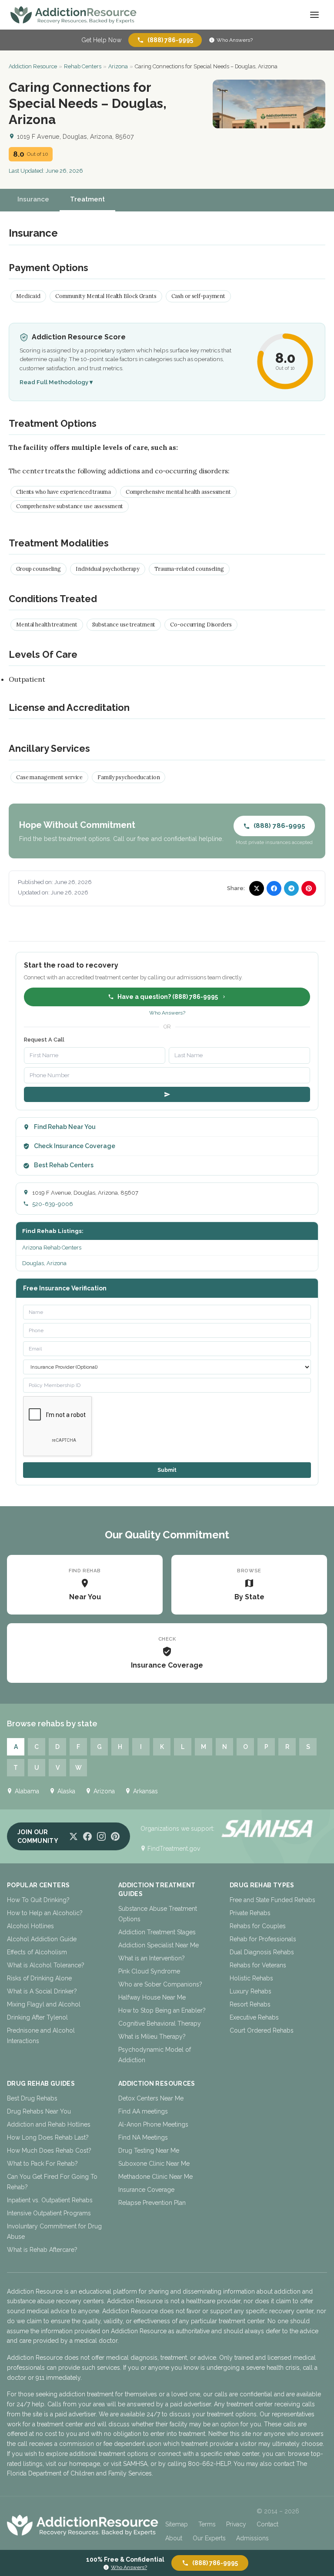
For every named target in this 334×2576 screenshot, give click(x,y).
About (174, 2538)
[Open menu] (314, 15)
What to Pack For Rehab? (42, 2164)
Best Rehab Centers (64, 1165)
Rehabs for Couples (258, 1926)
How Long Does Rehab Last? (48, 2137)
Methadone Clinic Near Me (155, 2177)
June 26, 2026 (64, 171)
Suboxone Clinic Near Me (154, 2164)
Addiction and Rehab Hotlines (49, 2124)
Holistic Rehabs (251, 1978)
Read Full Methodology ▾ (56, 382)
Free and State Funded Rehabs (272, 1900)
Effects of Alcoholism (37, 1952)
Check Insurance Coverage (75, 1146)
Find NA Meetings (143, 2137)
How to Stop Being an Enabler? (162, 2010)
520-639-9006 (53, 1204)
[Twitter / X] (73, 1836)
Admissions (252, 2538)
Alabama (27, 1791)
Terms (207, 2524)
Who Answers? (235, 40)
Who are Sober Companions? (160, 1984)
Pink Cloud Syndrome (149, 1971)
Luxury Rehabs (250, 1991)
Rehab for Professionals (263, 1939)
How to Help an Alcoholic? (45, 1913)
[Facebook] (87, 1836)
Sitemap (177, 2524)
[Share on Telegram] (291, 888)
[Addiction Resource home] (83, 2525)
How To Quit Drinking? (38, 1900)
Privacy (236, 2524)
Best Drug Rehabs (32, 2098)
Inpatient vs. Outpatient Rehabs (50, 2200)
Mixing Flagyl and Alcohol (44, 2004)
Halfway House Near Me (152, 1997)
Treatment (87, 199)
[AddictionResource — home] (73, 15)
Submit (167, 1470)
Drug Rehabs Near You (39, 2111)
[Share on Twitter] (257, 888)
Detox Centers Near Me (151, 2098)
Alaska (66, 1791)
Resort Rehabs (250, 2004)
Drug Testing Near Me (149, 2151)
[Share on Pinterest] (309, 888)
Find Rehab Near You (65, 1127)
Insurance (33, 199)
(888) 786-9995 (170, 40)
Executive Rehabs (254, 2017)
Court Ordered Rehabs (262, 2030)
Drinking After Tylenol (37, 2017)
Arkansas (145, 1791)
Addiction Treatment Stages (157, 1932)
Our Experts (209, 2538)
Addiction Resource (33, 66)
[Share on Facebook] (274, 888)
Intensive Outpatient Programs (49, 2213)
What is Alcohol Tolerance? (46, 1965)
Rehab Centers (83, 66)
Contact (267, 2524)
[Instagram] (101, 1836)
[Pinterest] (115, 1836)
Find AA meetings (143, 2111)
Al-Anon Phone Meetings (153, 2124)
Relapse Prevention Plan (152, 2203)
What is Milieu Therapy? (152, 2037)
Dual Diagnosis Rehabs (262, 1952)
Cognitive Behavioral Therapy (160, 2023)
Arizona (118, 66)
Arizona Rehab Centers (52, 1248)
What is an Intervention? (152, 1958)
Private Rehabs (250, 1913)
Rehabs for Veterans (258, 1965)
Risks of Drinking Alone (39, 1978)
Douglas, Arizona (44, 1263)
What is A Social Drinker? (42, 1991)
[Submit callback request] (167, 1094)
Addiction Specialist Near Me (159, 1945)
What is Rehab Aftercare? (42, 2250)
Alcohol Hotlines (30, 1926)
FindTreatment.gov (174, 1849)
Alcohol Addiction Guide (42, 1939)
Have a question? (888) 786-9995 (168, 997)
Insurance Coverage (146, 2190)
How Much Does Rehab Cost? (49, 2151)
